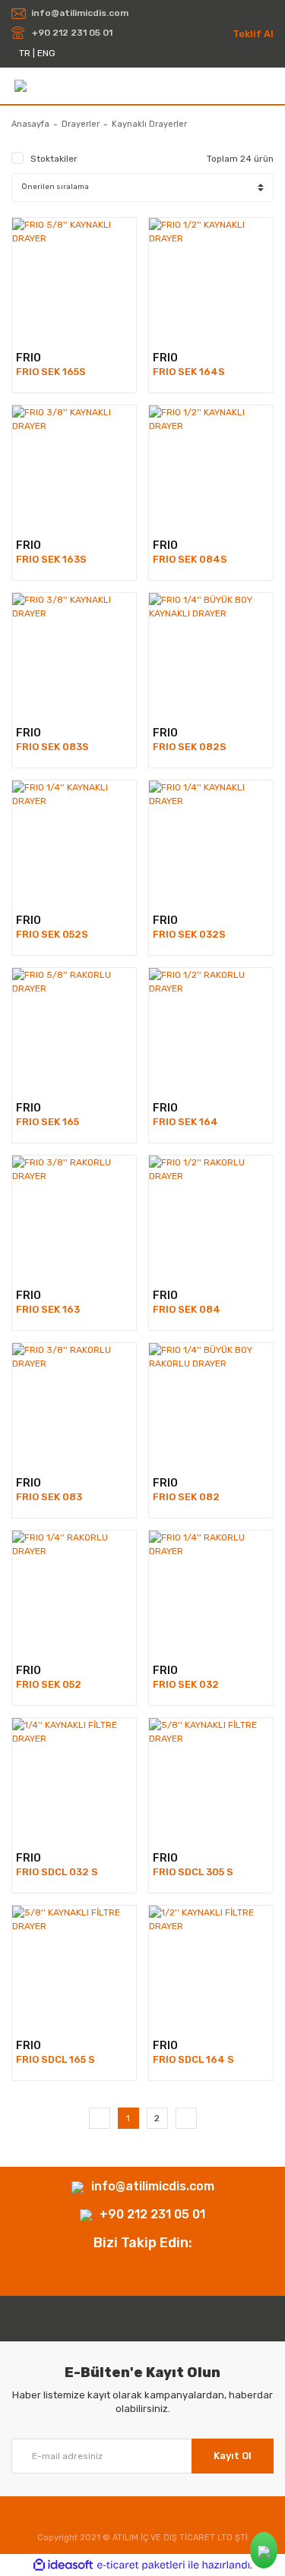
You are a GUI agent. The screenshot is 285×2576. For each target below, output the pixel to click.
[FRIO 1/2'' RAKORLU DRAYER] (211, 1030)
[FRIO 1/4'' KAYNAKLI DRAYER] (74, 842)
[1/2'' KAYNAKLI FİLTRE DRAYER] (211, 1967)
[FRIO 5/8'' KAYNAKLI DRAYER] (74, 280)
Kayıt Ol (233, 2456)
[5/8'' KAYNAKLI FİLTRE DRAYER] (211, 1780)
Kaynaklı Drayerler (149, 124)
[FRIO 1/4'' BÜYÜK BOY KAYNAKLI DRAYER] (211, 655)
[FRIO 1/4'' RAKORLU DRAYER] (74, 1592)
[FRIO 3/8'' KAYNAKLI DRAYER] (74, 467)
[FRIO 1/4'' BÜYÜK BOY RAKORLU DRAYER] (211, 1405)
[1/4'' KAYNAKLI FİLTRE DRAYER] (74, 1780)
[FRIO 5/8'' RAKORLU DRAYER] (74, 1030)
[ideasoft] (63, 2565)
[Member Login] (267, 85)
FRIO (28, 358)
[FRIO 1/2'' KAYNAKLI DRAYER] (211, 280)
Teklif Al (253, 34)
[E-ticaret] (141, 2565)
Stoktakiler (54, 159)
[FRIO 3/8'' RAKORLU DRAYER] (74, 1217)
